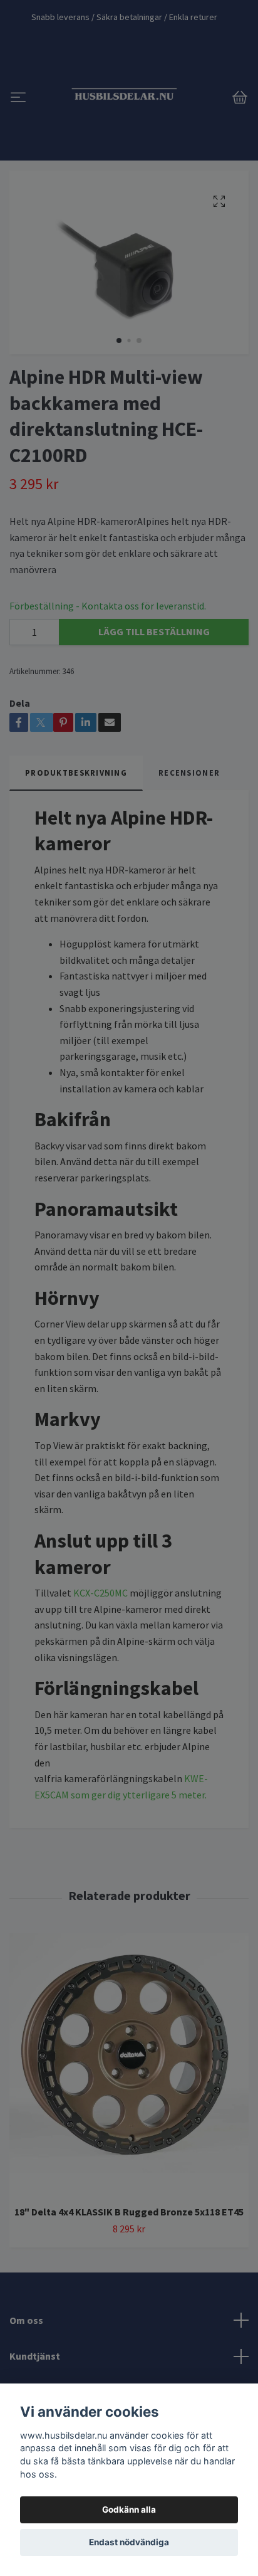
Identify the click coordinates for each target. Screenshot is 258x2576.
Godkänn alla (129, 2510)
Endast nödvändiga (129, 2542)
